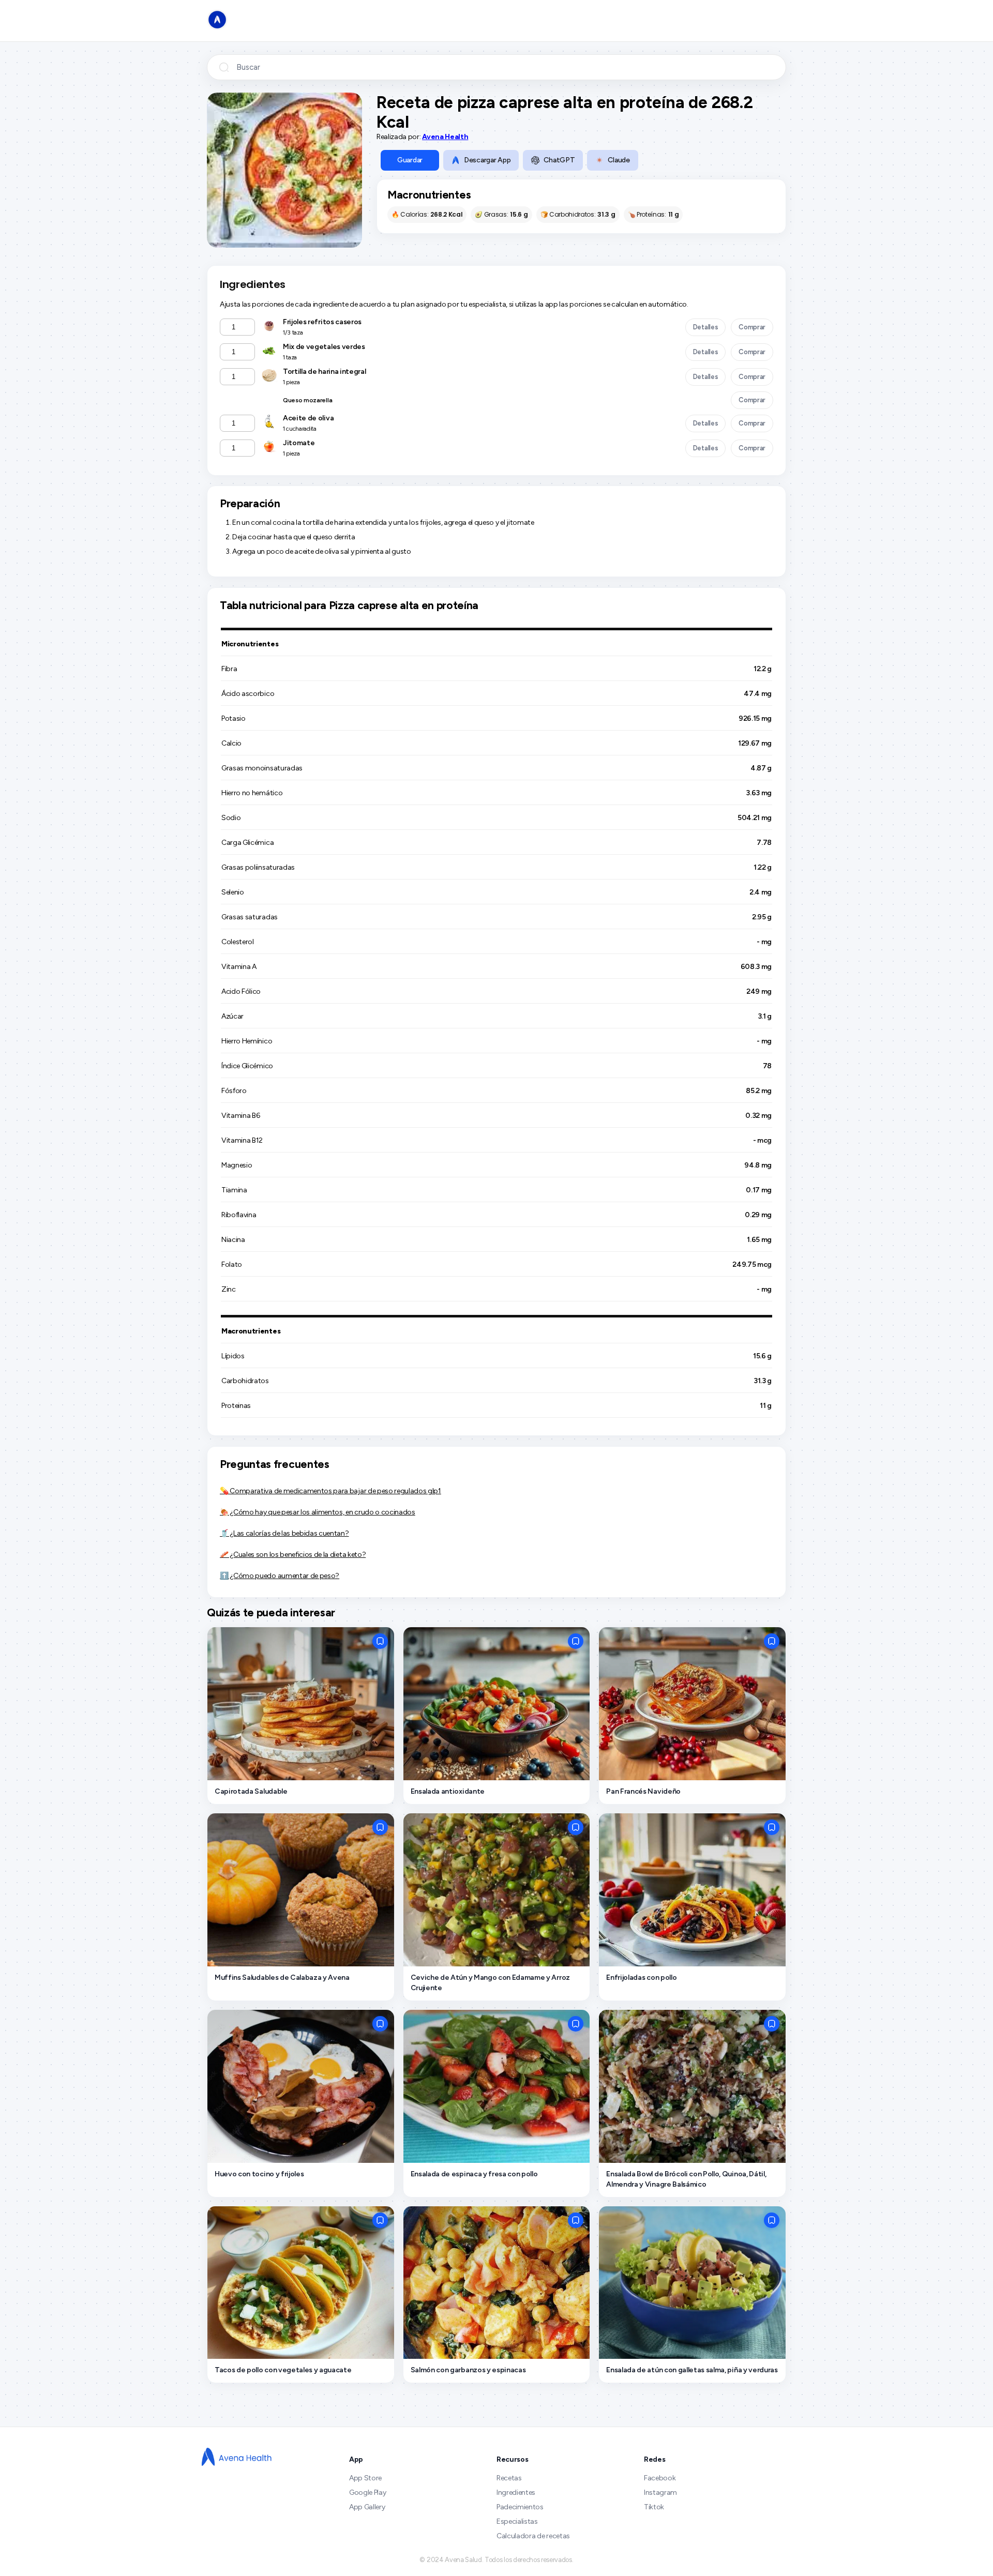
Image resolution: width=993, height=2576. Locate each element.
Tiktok (654, 2507)
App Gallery (367, 2507)
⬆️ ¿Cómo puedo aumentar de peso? (280, 1576)
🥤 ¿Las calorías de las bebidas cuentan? (284, 1533)
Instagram (660, 2492)
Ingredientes (516, 2492)
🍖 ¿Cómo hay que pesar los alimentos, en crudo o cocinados (318, 1512)
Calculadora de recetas (533, 2536)
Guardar (410, 160)
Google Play (367, 2492)
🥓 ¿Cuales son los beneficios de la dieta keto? (293, 1555)
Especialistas (517, 2521)
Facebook (660, 2478)
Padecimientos (520, 2507)
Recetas (509, 2478)
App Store (365, 2478)
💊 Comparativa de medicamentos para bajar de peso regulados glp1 (330, 1491)
